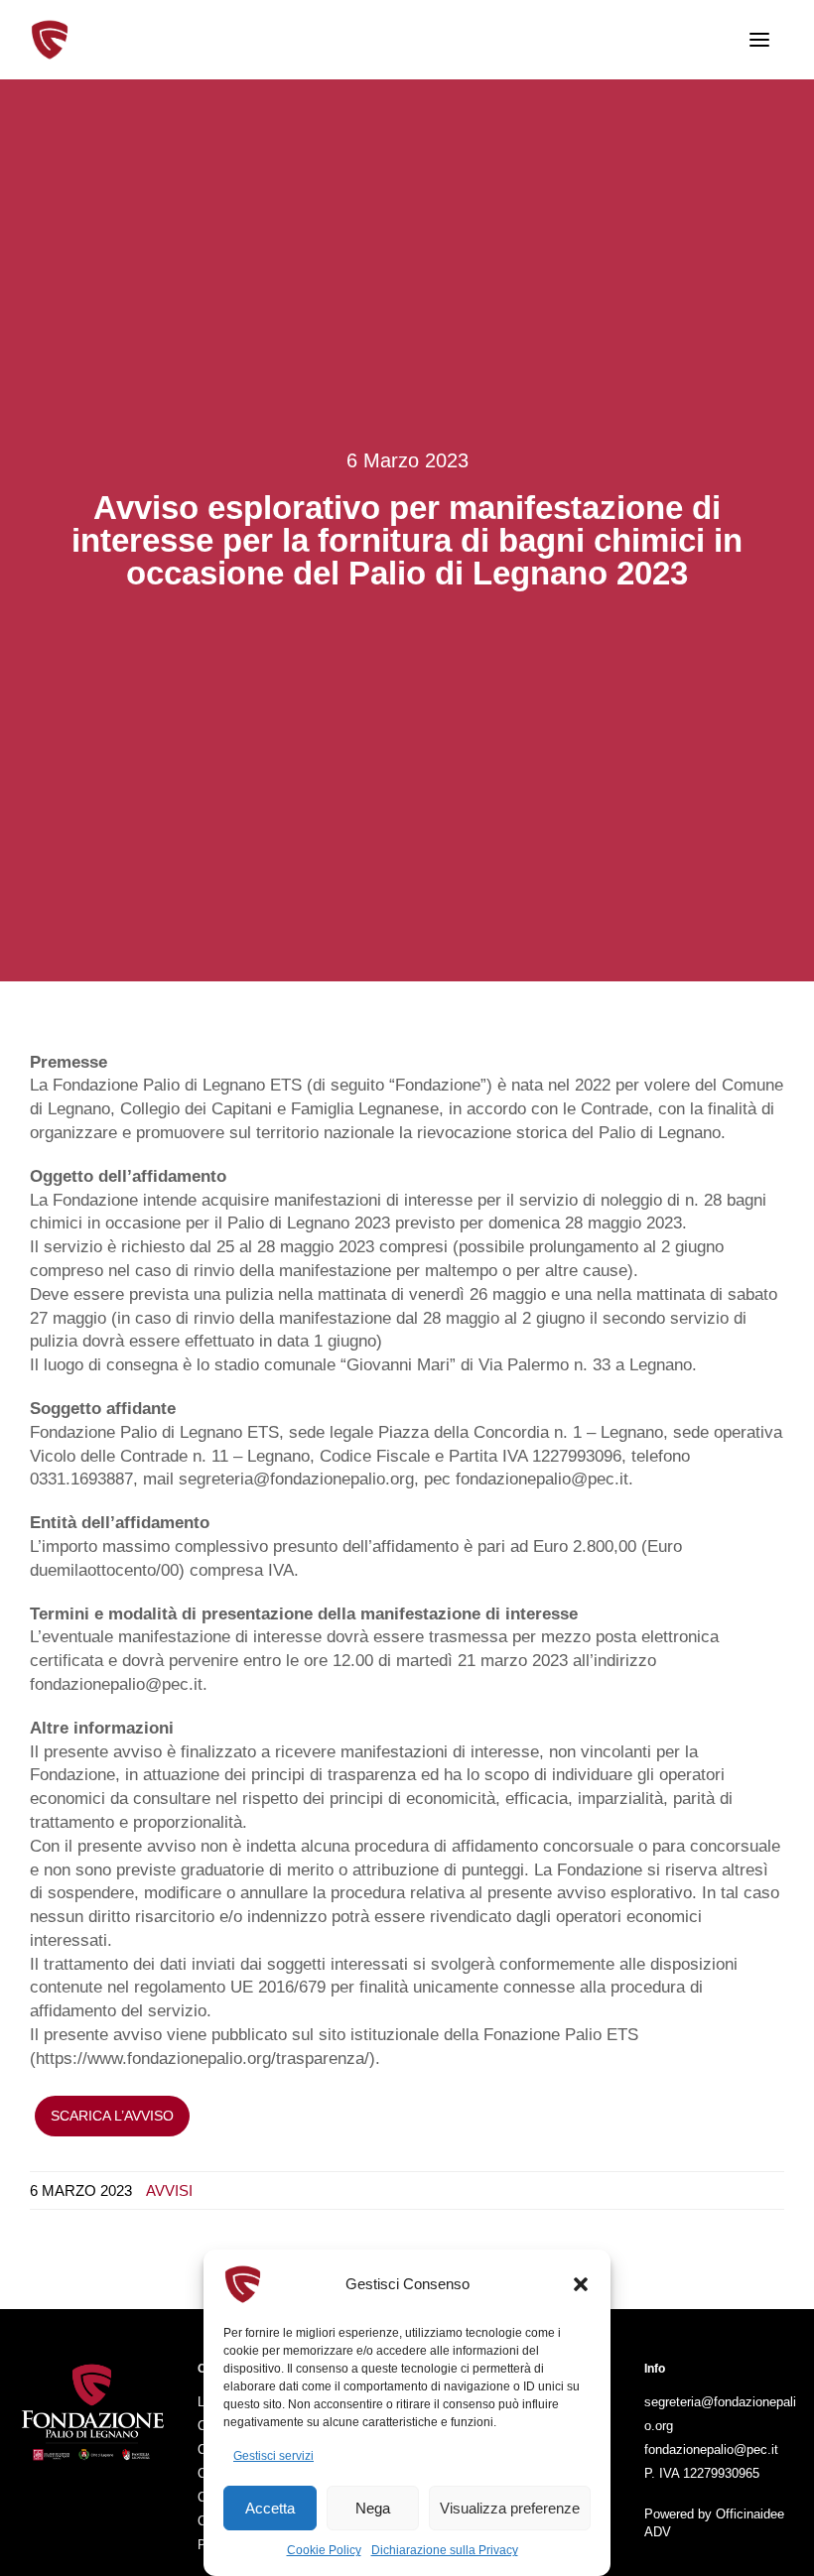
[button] (581, 2284)
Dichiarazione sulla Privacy (445, 2550)
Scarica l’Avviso (112, 2116)
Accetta (270, 2508)
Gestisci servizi (273, 2456)
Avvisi (169, 2190)
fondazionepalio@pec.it (711, 2449)
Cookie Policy (324, 2550)
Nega (373, 2508)
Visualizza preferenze (510, 2508)
